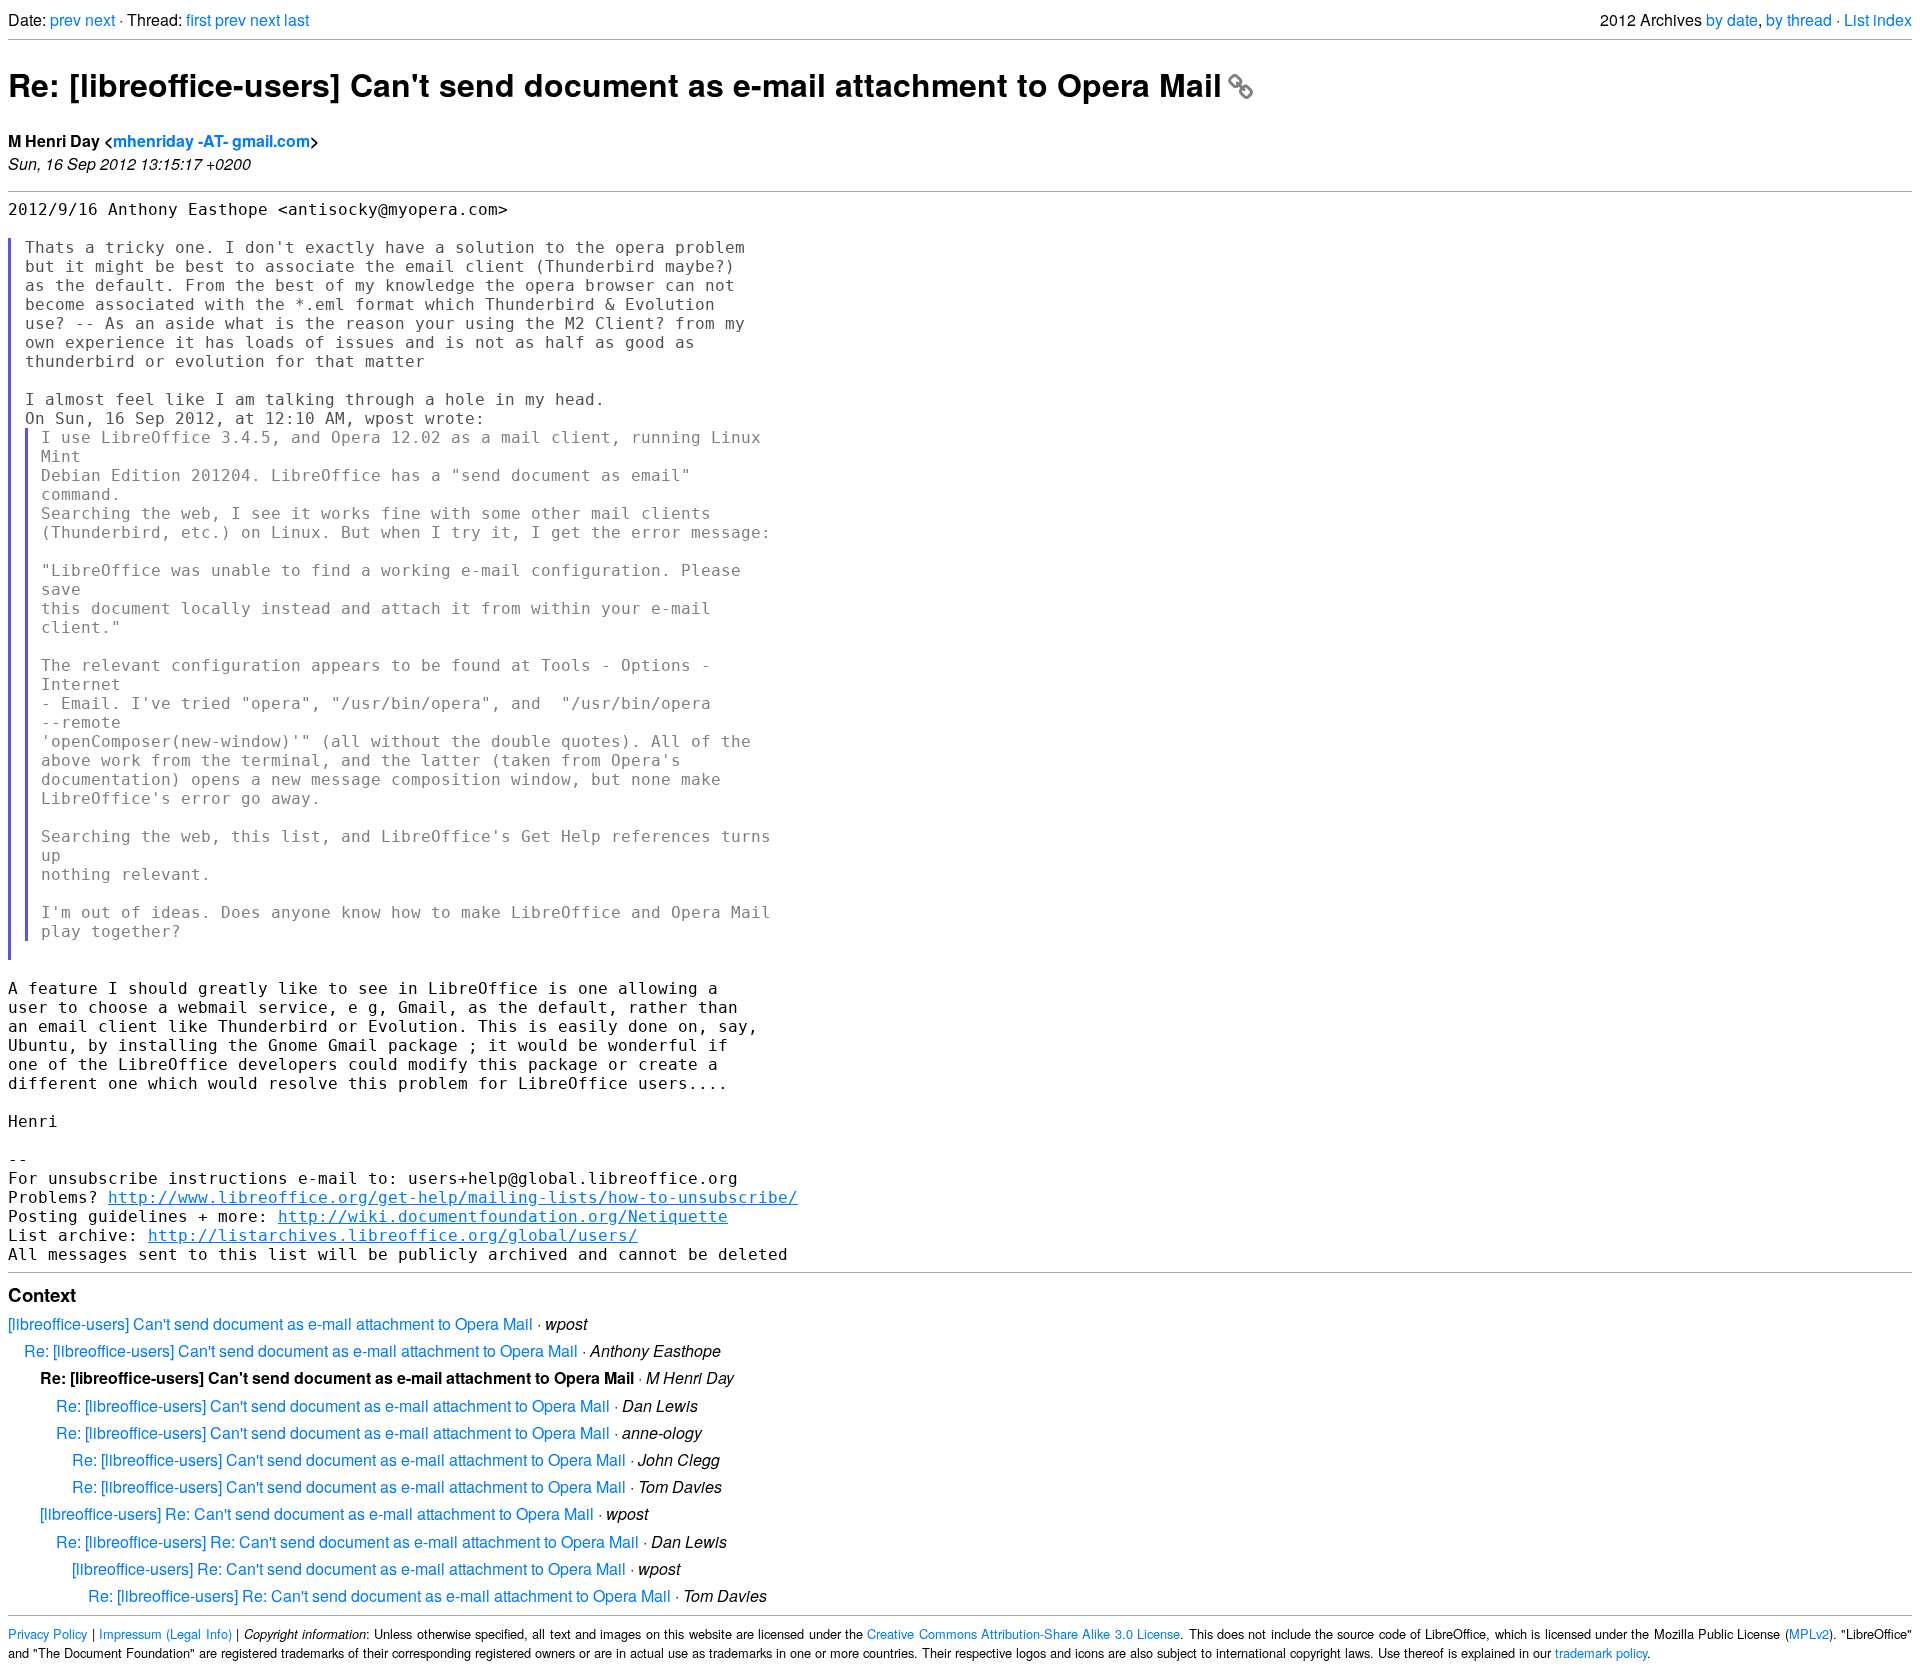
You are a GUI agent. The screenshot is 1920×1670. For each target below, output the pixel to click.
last (296, 19)
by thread (1799, 19)
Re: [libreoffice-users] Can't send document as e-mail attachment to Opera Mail (615, 84)
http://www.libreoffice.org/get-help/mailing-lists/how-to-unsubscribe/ (453, 1197)
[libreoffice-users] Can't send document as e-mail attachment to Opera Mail (270, 1323)
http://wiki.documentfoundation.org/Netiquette (503, 1216)
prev (65, 19)
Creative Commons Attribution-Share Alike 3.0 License (1023, 1633)
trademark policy (1601, 1652)
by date (1732, 19)
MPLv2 (1809, 1633)
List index (1878, 19)
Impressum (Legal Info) (165, 1633)
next (100, 19)
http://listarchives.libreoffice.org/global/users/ (393, 1235)
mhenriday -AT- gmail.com (211, 140)
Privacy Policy (47, 1633)
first (198, 19)
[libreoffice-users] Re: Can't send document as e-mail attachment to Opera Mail (317, 1513)
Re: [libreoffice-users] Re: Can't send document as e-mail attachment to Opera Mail (347, 1541)
